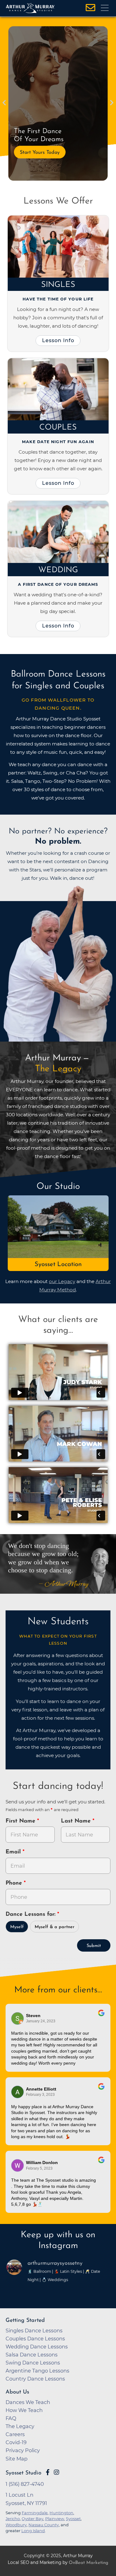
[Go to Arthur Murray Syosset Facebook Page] (48, 2472)
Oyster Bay (32, 2519)
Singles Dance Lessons (34, 2331)
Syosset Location (58, 1265)
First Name (21, 1821)
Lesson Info (58, 340)
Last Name (77, 1821)
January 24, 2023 (41, 2021)
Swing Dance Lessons (33, 2363)
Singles (58, 285)
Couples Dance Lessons (35, 2339)
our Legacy (62, 1281)
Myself (17, 1927)
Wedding (58, 570)
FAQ (11, 2418)
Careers (15, 2434)
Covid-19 (16, 2442)
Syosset (73, 2519)
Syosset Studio (24, 2473)
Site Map (17, 2459)
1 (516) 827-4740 (25, 2484)
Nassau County (44, 2525)
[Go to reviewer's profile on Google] (18, 2092)
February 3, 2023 (40, 2095)
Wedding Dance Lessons (37, 2347)
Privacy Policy (23, 2450)
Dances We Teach (28, 2402)
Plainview (55, 2519)
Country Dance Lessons (35, 2379)
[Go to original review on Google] (101, 2017)
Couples (58, 428)
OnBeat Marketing (88, 2563)
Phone (15, 1883)
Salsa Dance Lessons (32, 2355)
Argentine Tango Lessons (37, 2371)
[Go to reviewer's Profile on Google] (18, 2165)
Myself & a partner (55, 1927)
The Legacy (20, 2426)
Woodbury (16, 2525)
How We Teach (24, 2410)
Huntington (61, 2513)
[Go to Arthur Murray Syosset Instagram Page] (56, 2472)
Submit (94, 1946)
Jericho (13, 2519)
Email (14, 1852)
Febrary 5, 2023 (39, 2168)
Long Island (33, 2531)
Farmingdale (35, 2513)
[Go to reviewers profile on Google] (18, 2018)
